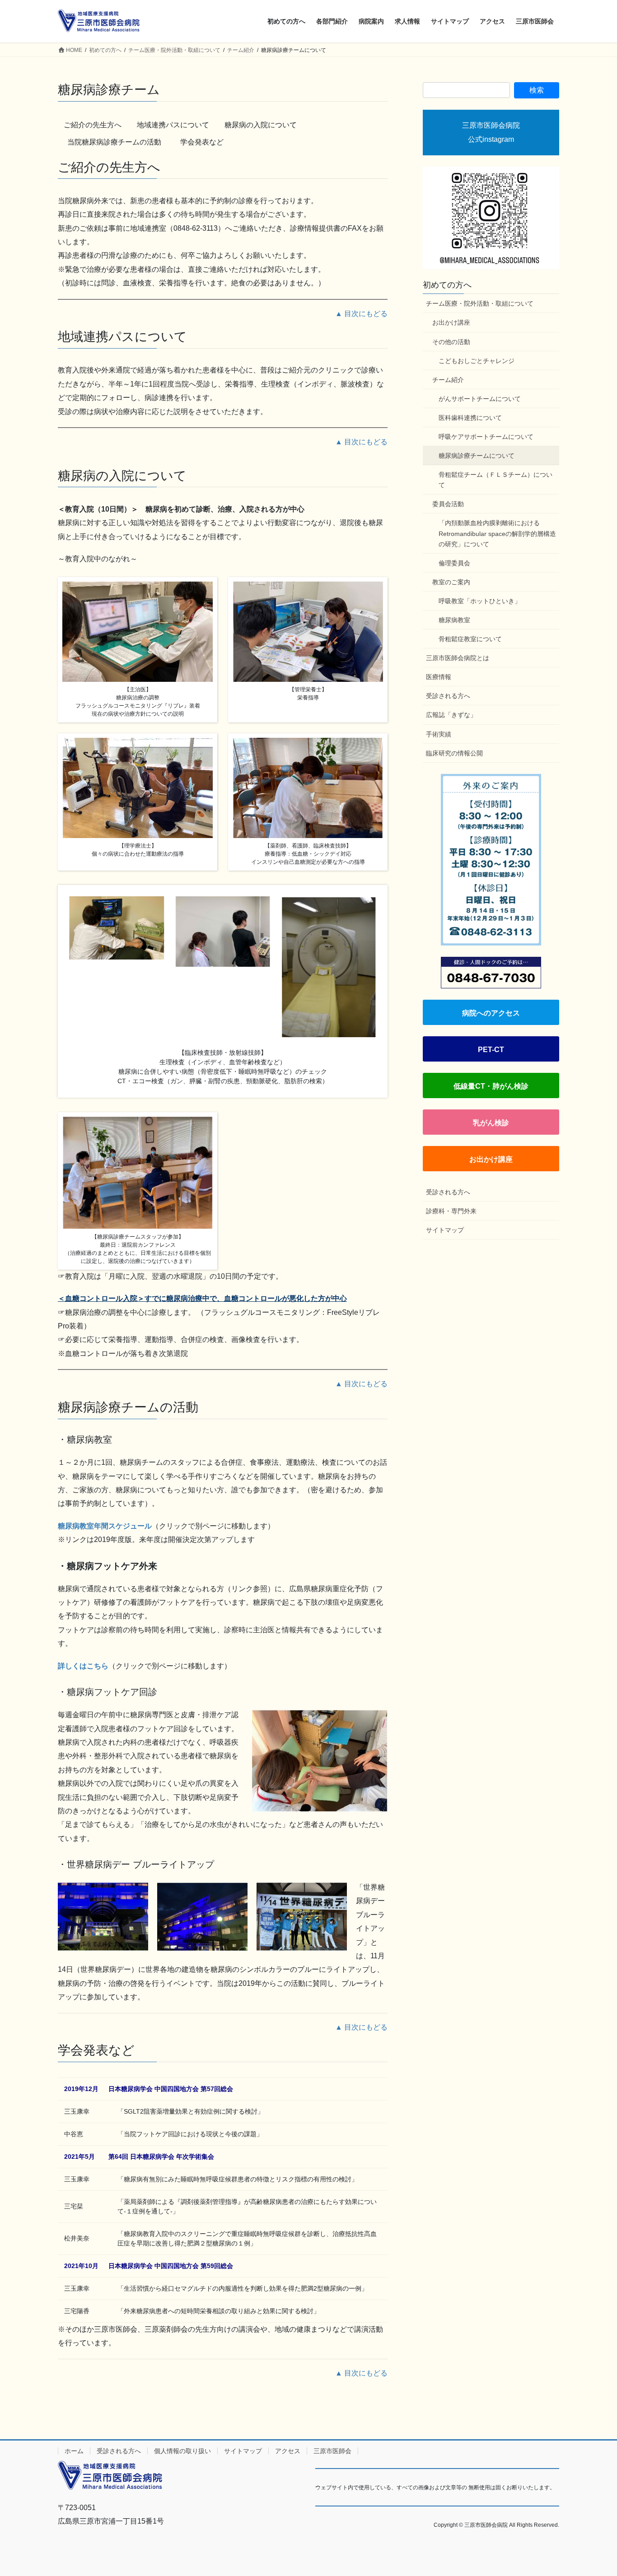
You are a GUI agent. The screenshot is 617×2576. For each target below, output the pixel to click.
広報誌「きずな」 (451, 715)
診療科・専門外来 (451, 1211)
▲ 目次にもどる (361, 314)
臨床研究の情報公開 (454, 753)
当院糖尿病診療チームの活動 (118, 142)
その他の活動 (451, 342)
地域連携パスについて (173, 125)
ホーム (74, 2451)
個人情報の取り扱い (182, 2451)
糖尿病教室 (454, 620)
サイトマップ (445, 1230)
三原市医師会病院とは (458, 658)
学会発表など (202, 142)
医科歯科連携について (470, 418)
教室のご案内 (451, 582)
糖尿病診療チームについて (477, 456)
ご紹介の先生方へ (93, 125)
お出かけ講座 (451, 322)
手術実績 (439, 734)
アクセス (288, 2451)
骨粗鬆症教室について (470, 639)
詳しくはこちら (83, 1666)
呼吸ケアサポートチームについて (486, 437)
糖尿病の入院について (261, 125)
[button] (491, 1012)
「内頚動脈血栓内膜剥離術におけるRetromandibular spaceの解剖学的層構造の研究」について (497, 533)
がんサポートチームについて (480, 399)
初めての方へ (447, 285)
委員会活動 (448, 504)
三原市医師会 (332, 2451)
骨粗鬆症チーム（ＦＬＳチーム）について (495, 480)
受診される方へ (448, 696)
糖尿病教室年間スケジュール (105, 1526)
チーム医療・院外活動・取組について (480, 303)
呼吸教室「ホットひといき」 (480, 601)
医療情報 (439, 677)
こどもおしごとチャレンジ (477, 361)
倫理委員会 (454, 563)
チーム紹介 (448, 380)
